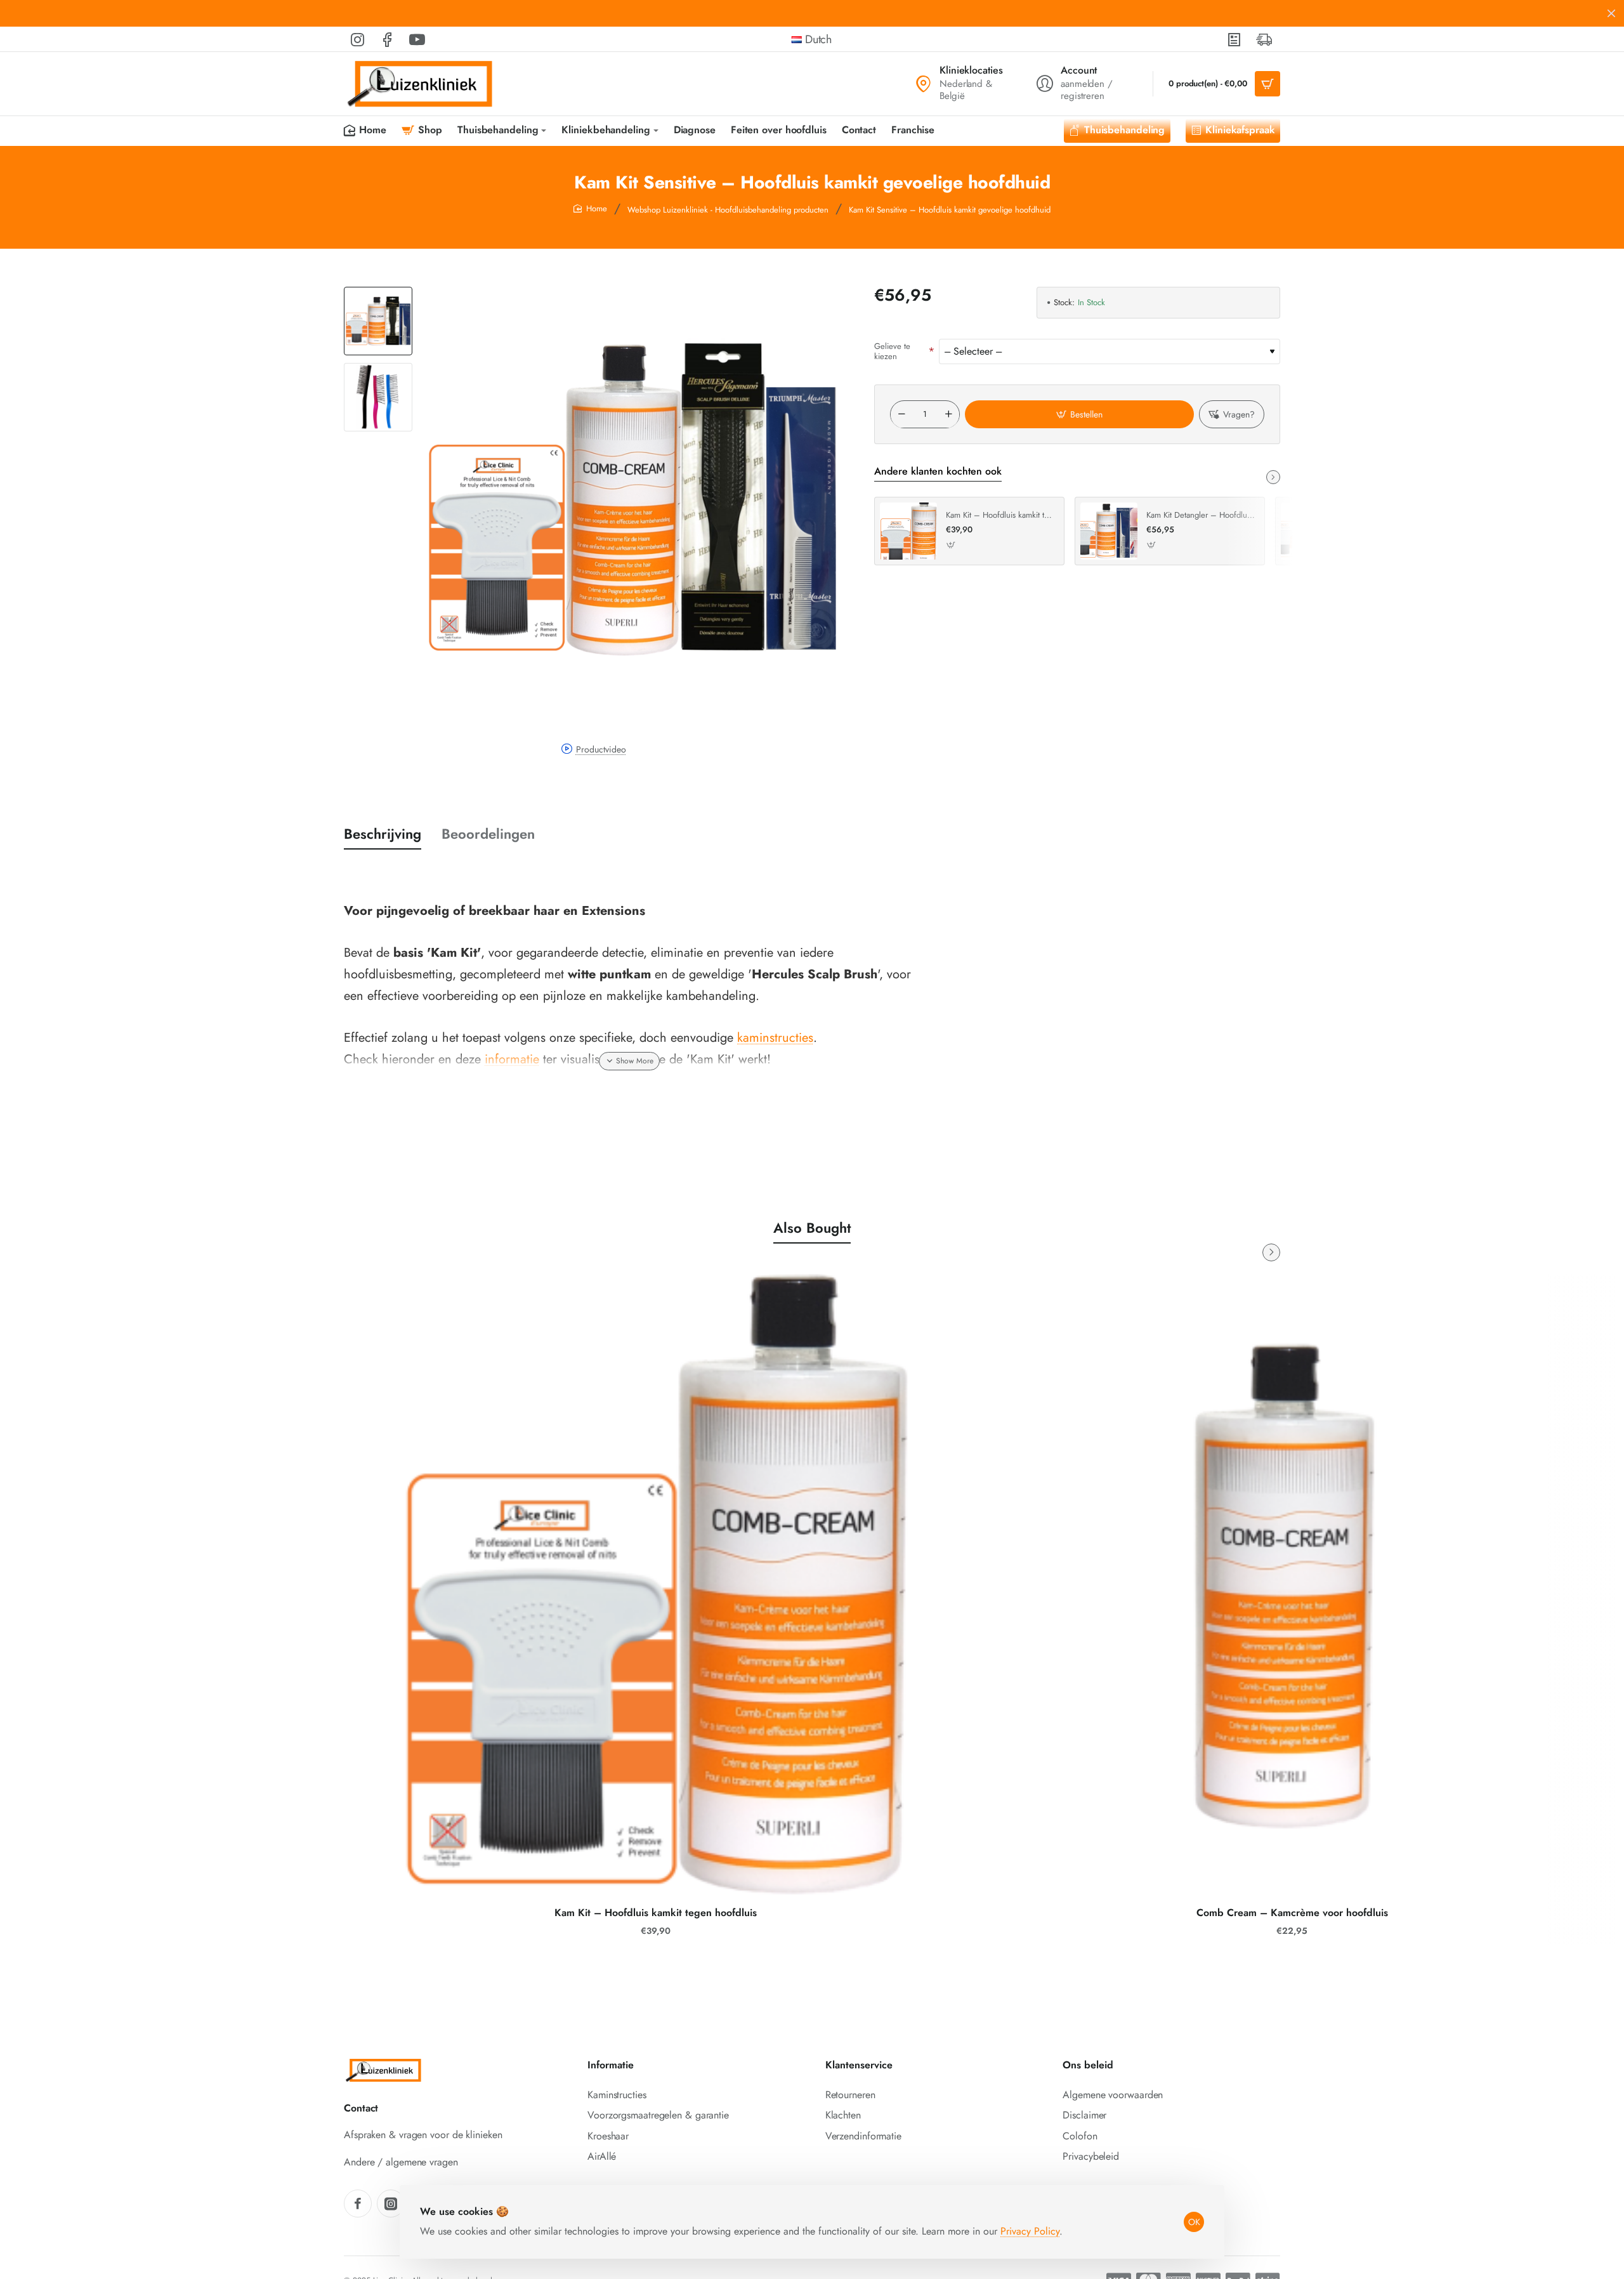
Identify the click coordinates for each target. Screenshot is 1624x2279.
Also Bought (812, 1228)
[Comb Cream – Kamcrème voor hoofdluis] (1292, 1586)
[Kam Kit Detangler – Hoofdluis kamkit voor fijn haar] (1109, 531)
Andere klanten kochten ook (938, 472)
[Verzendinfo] (1265, 39)
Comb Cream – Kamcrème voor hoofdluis (1292, 1913)
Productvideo (601, 749)
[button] (378, 292)
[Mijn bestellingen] (1235, 39)
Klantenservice (859, 2066)
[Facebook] (358, 2203)
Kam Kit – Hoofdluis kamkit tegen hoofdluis (1000, 516)
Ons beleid (1088, 2066)
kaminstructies (775, 1038)
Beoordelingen (488, 834)
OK (1194, 2222)
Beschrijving (383, 834)
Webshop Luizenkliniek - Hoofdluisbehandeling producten (728, 210)
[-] (901, 415)
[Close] (1611, 13)
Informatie (611, 2066)
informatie (512, 1059)
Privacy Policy (1030, 2231)
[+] (948, 415)
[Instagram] (391, 2203)
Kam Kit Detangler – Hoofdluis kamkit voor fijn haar (1201, 516)
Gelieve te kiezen (892, 351)
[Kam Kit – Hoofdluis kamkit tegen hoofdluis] (908, 531)
